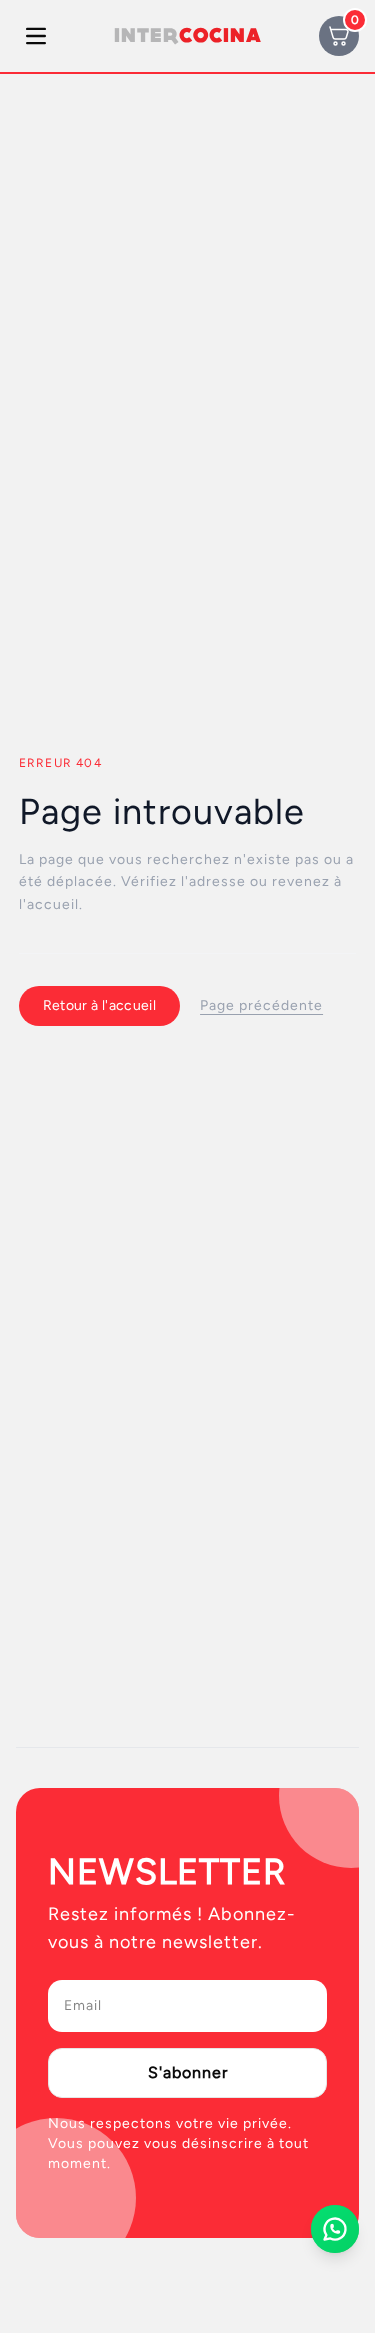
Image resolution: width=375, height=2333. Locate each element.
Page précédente (261, 1005)
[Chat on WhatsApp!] (335, 2229)
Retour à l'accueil (99, 1005)
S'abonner (188, 2072)
